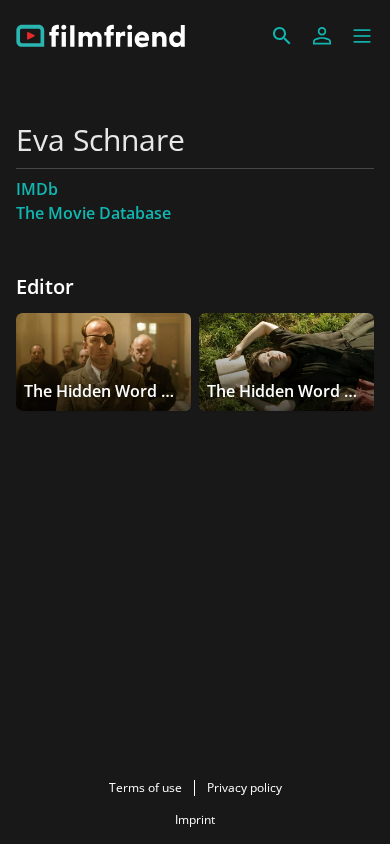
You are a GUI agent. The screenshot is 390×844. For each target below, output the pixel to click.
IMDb (37, 189)
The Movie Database (93, 213)
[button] (362, 36)
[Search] (282, 36)
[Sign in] (322, 36)
